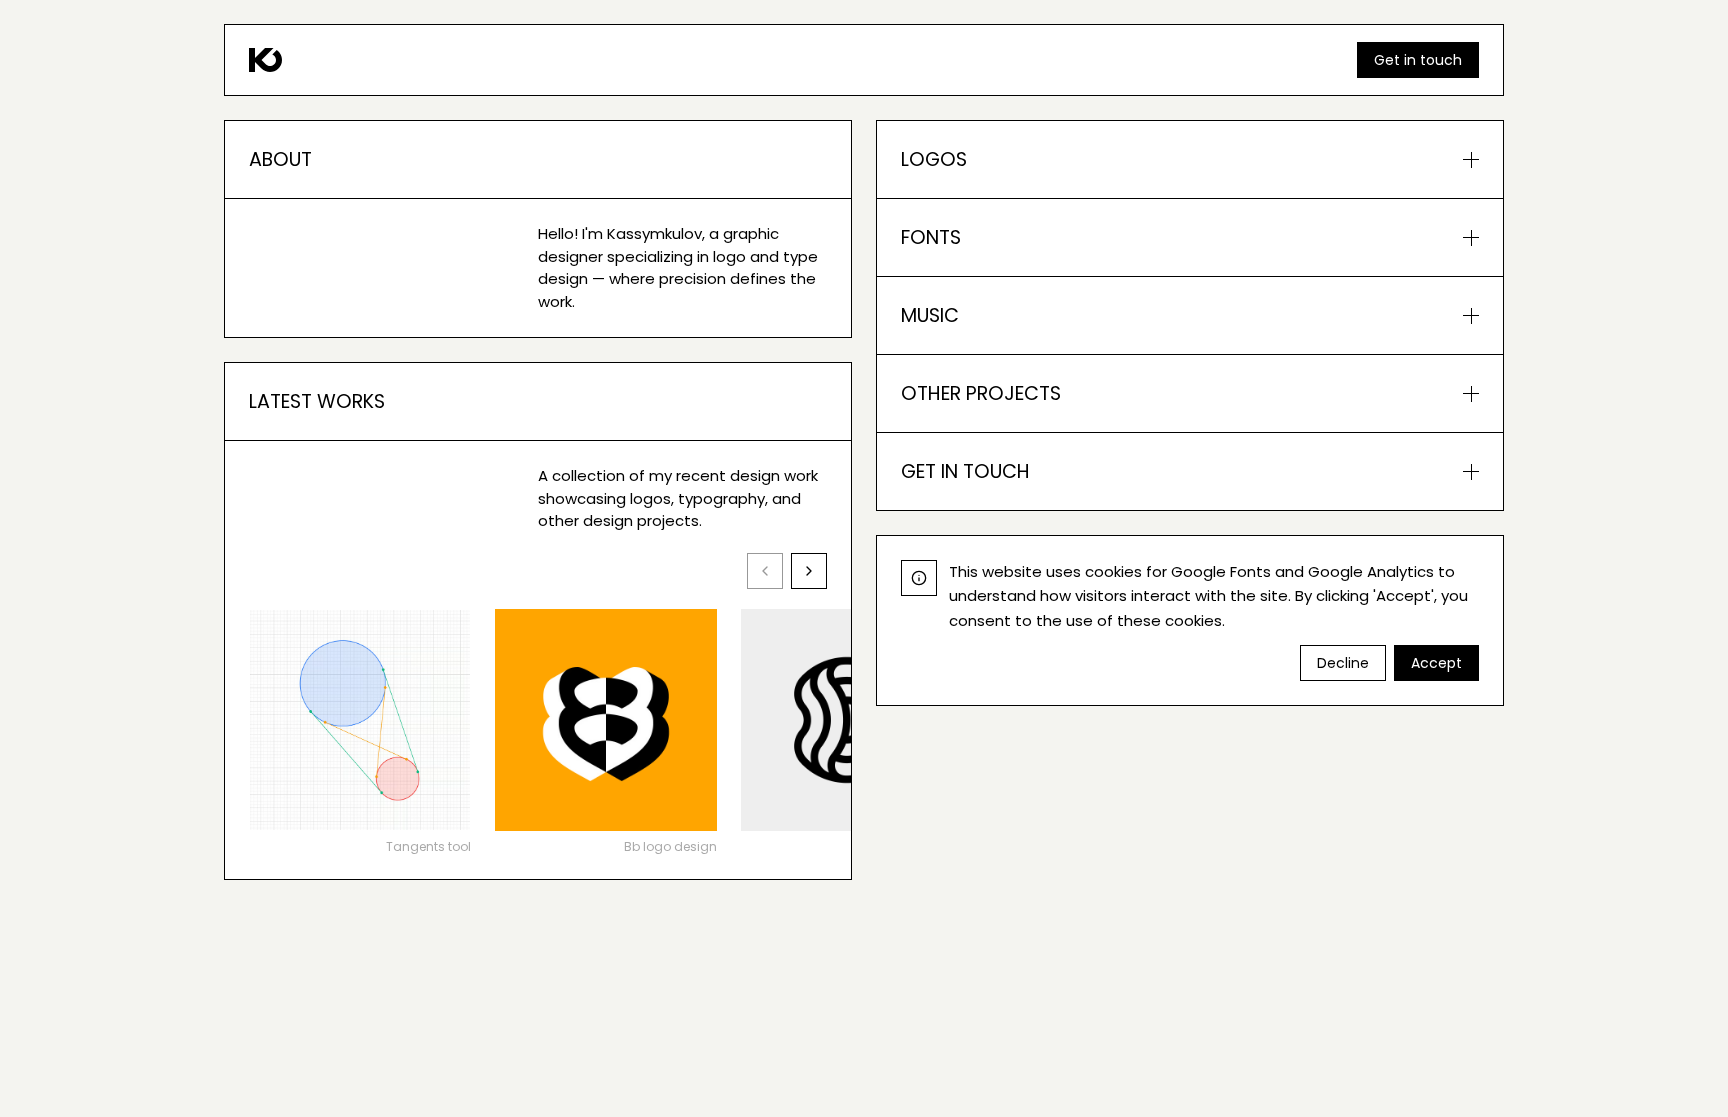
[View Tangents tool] (360, 720)
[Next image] (809, 571)
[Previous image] (765, 571)
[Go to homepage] (265, 60)
